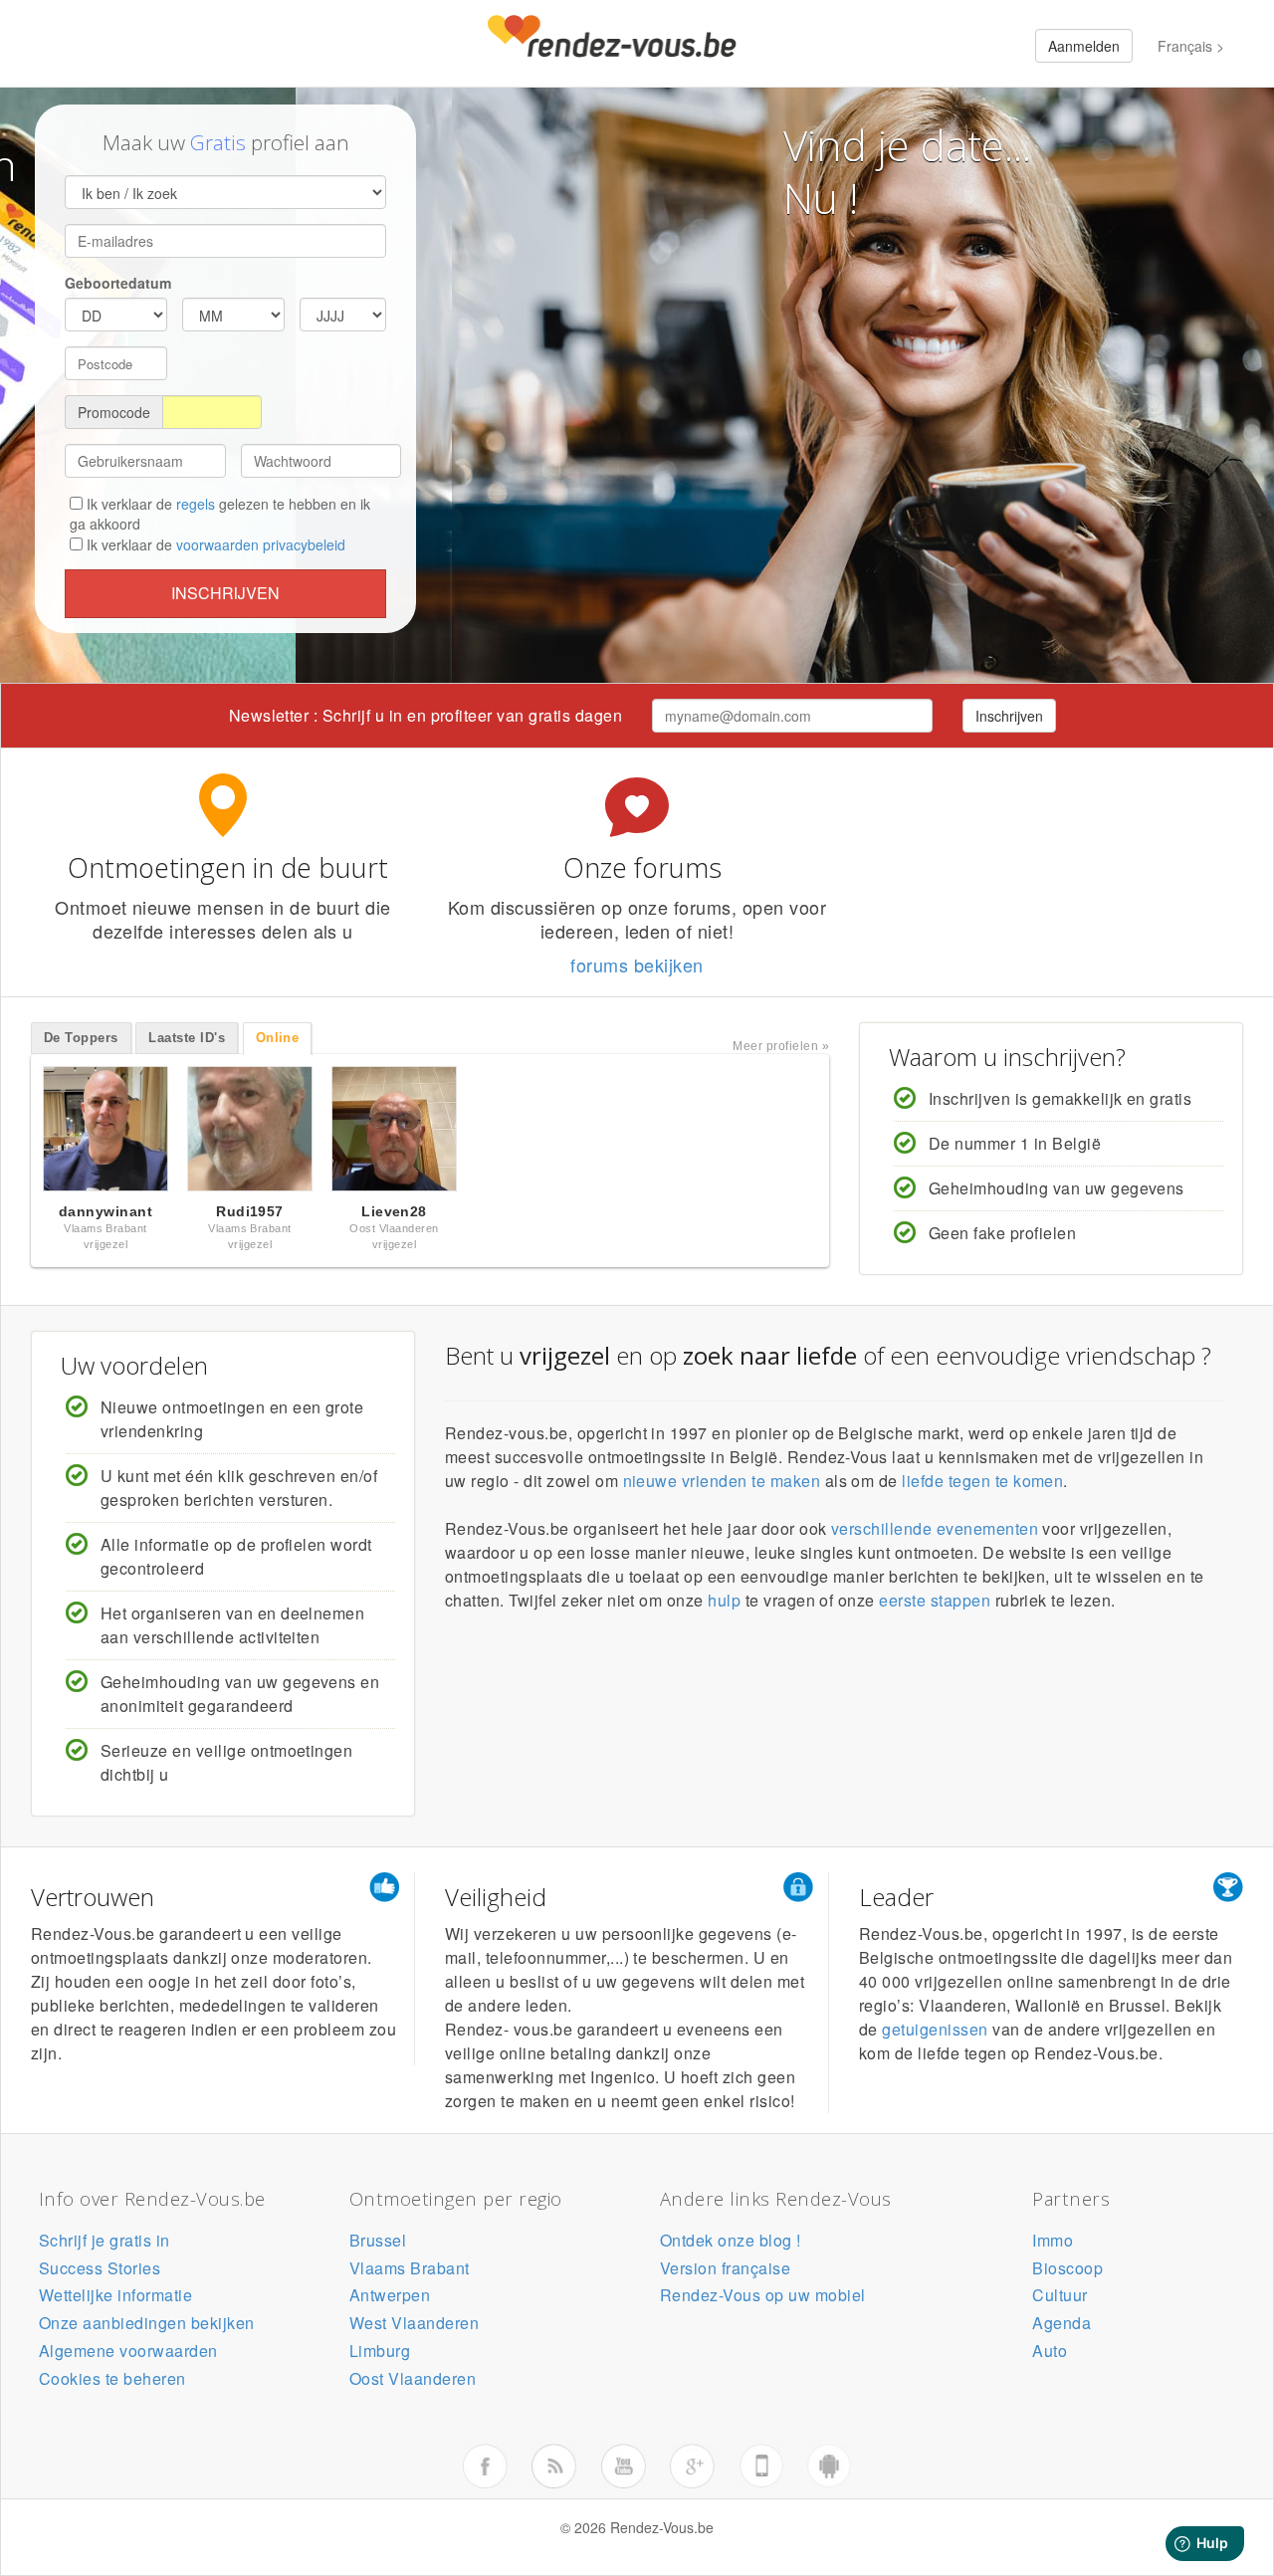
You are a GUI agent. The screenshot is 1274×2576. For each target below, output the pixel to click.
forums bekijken (637, 965)
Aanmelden (1084, 46)
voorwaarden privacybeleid (261, 544)
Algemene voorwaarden (128, 2351)
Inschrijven (225, 593)
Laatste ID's (187, 1038)
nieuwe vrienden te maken (722, 1481)
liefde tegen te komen (982, 1481)
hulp (724, 1600)
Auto (1050, 2351)
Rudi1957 (250, 1211)
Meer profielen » (781, 1046)
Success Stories (100, 2268)
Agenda (1062, 2323)
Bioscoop (1067, 2268)
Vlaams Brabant (410, 2268)
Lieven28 (394, 1211)
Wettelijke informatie (115, 2295)
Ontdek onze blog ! (731, 2240)
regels (196, 504)
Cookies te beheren (112, 2378)
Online (278, 1038)
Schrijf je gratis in (105, 2240)
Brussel (378, 2240)
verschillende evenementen (935, 1528)
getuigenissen (935, 2029)
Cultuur (1060, 2295)
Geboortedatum (118, 283)
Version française (725, 2268)
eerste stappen (935, 1600)
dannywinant (106, 1211)
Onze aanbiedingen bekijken (146, 2323)
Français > (1191, 46)
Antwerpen (390, 2295)
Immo (1053, 2240)
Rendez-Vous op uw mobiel (763, 2295)
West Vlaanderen (414, 2323)
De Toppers (81, 1038)
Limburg (380, 2351)
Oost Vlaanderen (413, 2378)
